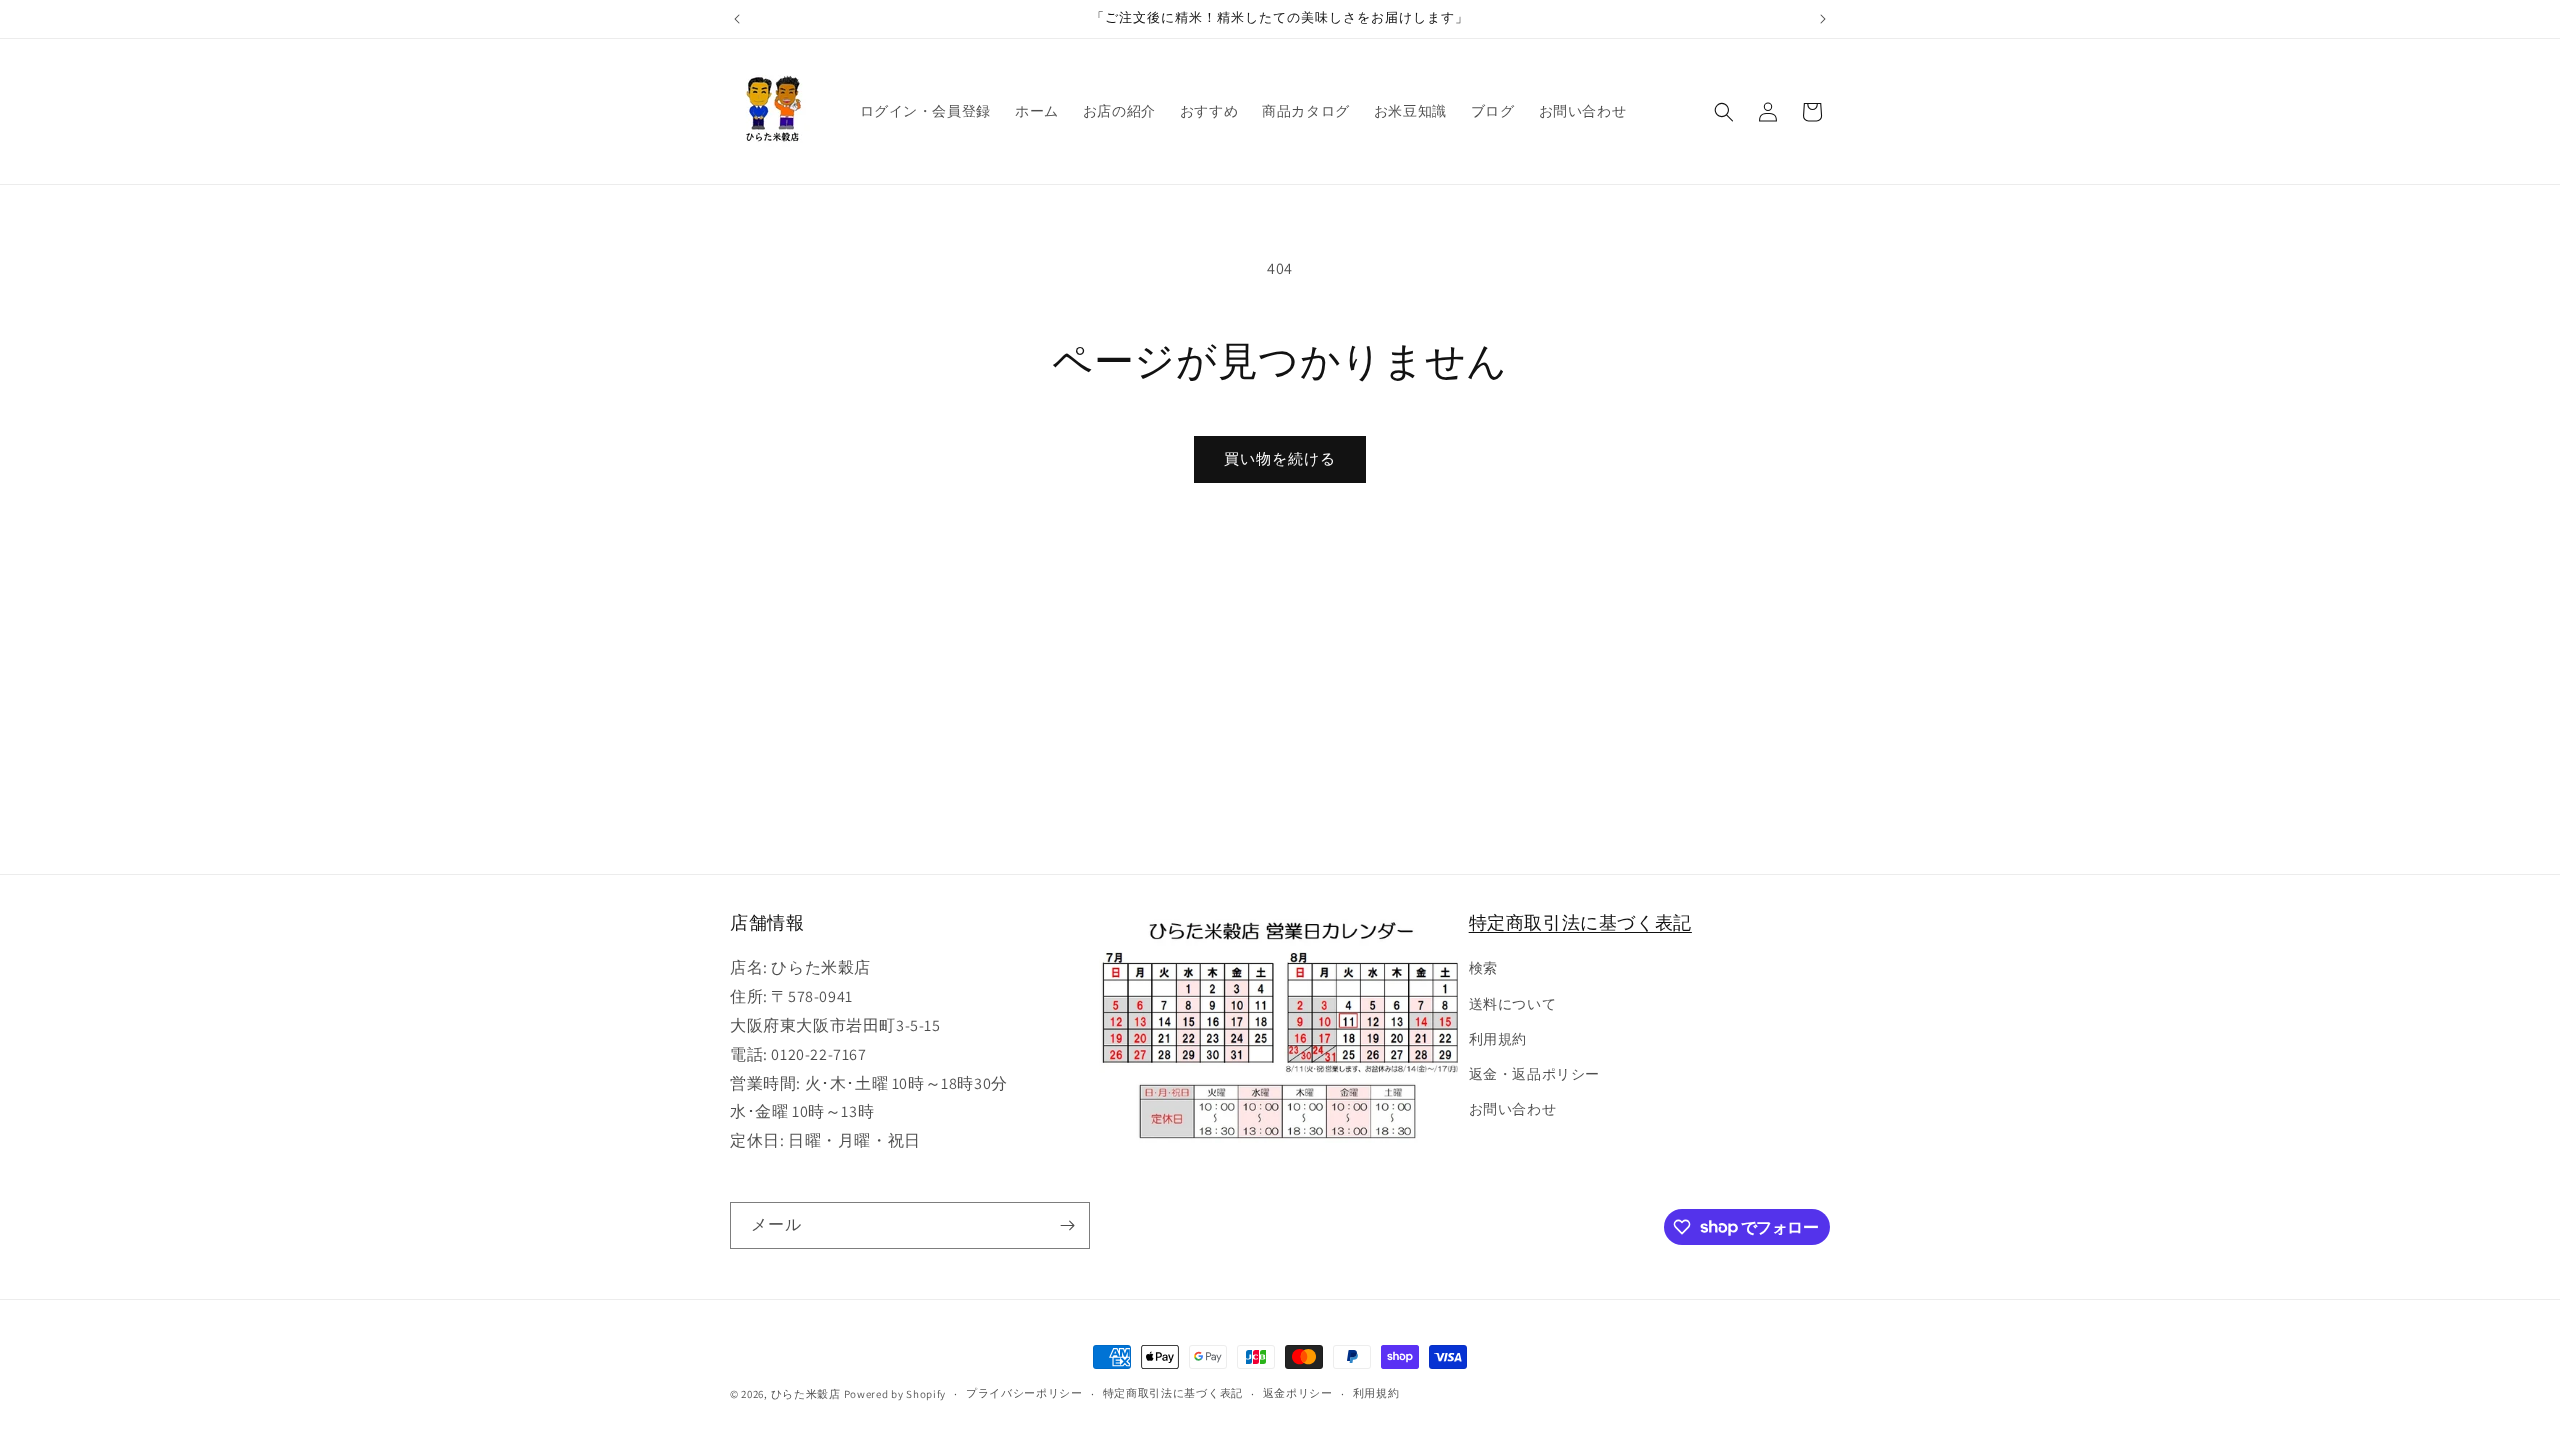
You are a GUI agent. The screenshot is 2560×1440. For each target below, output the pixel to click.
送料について (1513, 1004)
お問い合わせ (1513, 1109)
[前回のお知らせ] (737, 19)
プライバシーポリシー (1024, 1393)
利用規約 (1498, 1039)
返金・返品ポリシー (1534, 1074)
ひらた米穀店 (806, 1394)
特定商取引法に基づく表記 (1580, 922)
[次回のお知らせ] (1823, 19)
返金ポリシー (1298, 1393)
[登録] (1067, 1225)
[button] (1724, 112)
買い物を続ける (1280, 458)
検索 (1483, 968)
